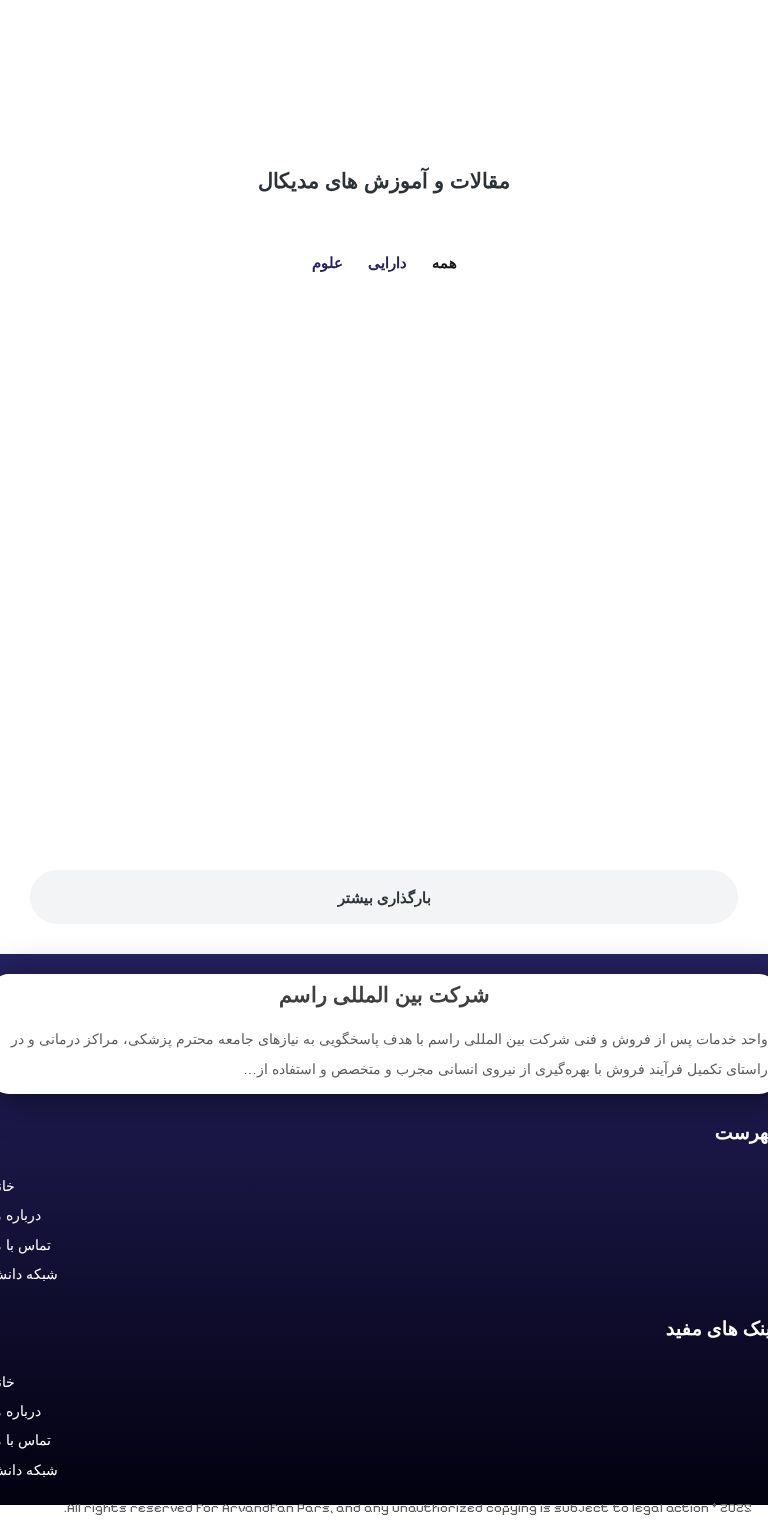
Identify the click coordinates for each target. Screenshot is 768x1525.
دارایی (387, 262)
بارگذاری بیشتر (384, 897)
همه (444, 262)
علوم (327, 262)
